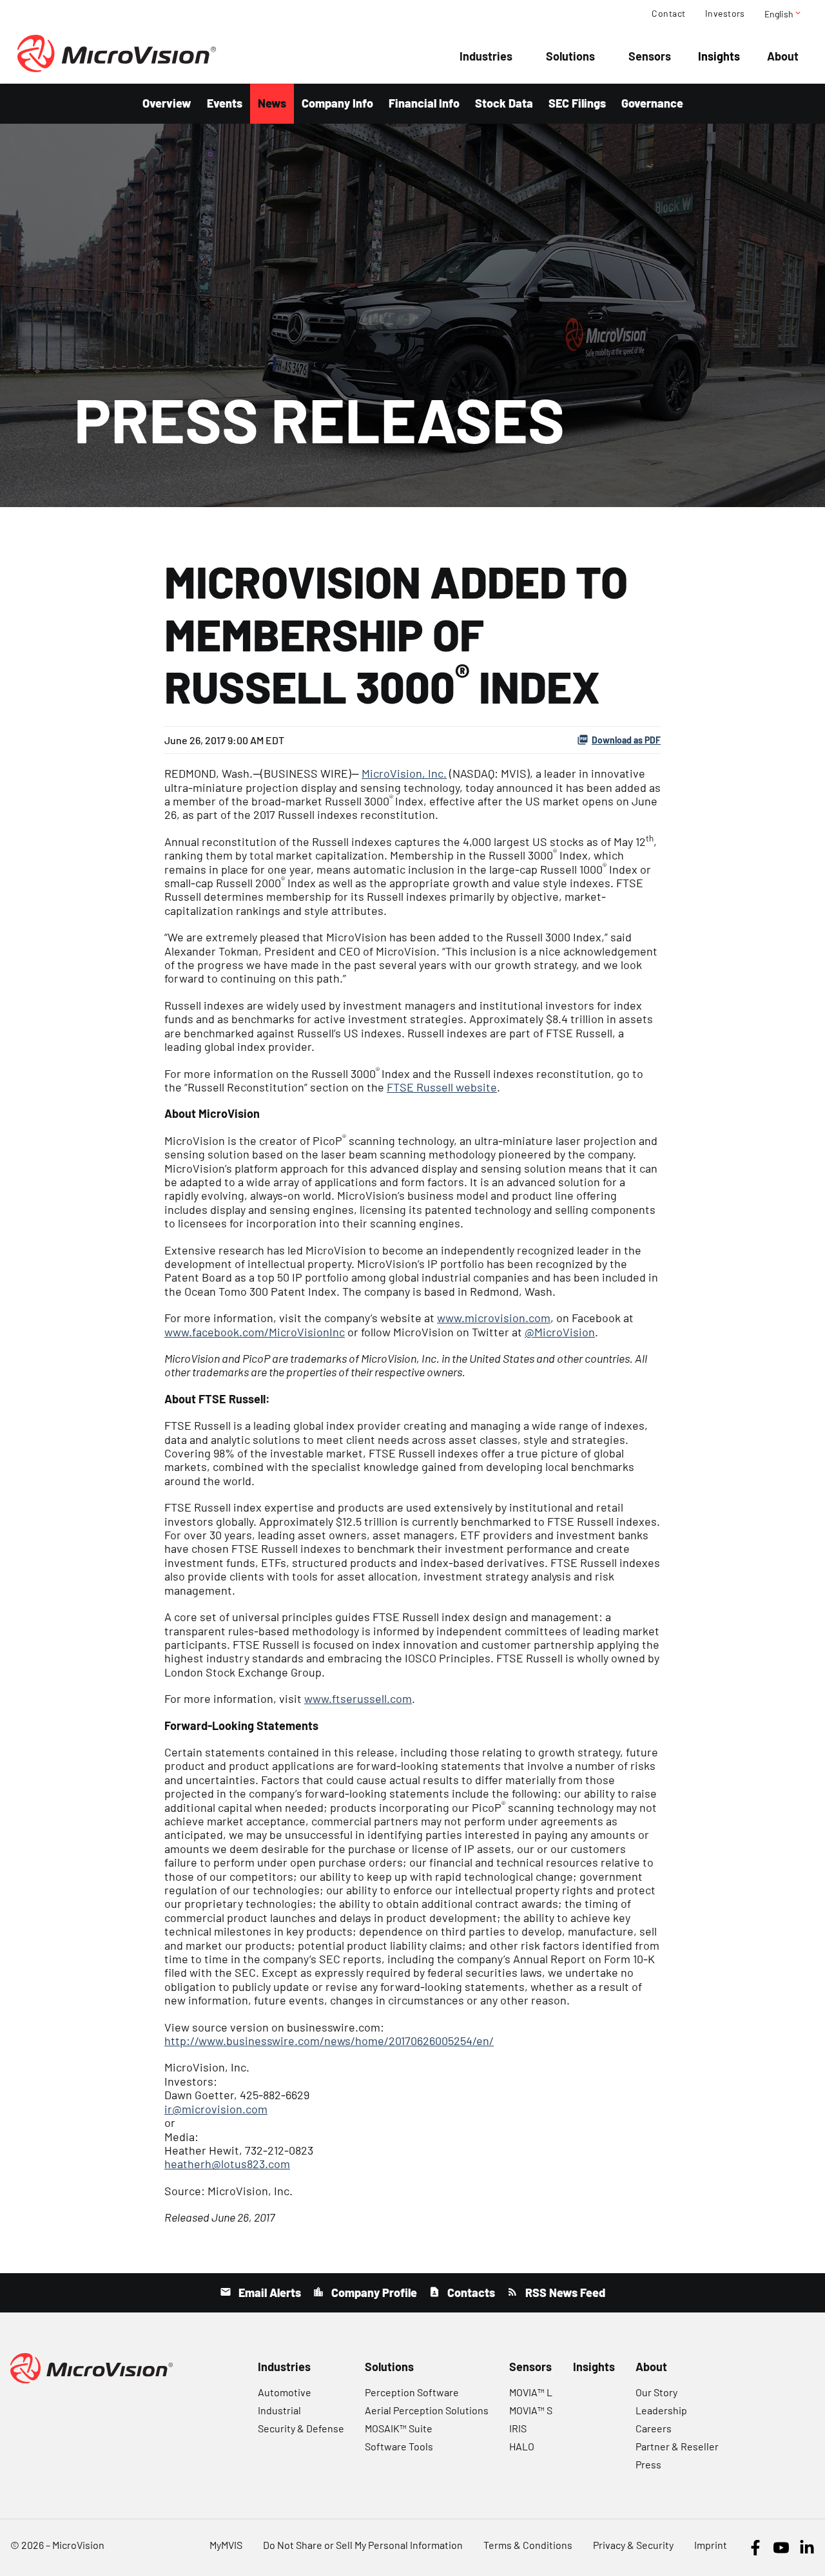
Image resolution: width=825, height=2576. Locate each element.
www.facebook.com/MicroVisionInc (255, 1332)
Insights (719, 56)
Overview (167, 103)
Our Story (656, 2392)
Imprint (711, 2545)
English (783, 14)
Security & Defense (301, 2428)
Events (225, 103)
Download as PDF (626, 740)
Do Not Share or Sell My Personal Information (363, 2545)
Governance (652, 103)
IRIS (518, 2428)
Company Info (337, 103)
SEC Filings (577, 103)
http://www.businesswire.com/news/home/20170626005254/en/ (329, 2041)
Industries (486, 56)
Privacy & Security (633, 2545)
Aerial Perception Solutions (427, 2410)
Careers (654, 2428)
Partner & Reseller (677, 2446)
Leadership (661, 2410)
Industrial (279, 2410)
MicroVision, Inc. (404, 773)
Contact (668, 14)
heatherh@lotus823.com (227, 2164)
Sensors (650, 56)
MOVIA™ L (531, 2392)
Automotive (285, 2392)
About (783, 56)
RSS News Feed (564, 2292)
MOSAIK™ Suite (399, 2428)
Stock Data (504, 103)
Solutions (570, 56)
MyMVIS (226, 2545)
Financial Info (424, 103)
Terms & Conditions (528, 2545)
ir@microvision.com (216, 2109)
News (272, 103)
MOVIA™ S (531, 2410)
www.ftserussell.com (358, 1698)
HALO (522, 2446)
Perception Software (412, 2392)
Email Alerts (268, 2292)
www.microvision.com (494, 1318)
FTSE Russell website (442, 1087)
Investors (725, 14)
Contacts (470, 2292)
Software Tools (399, 2446)
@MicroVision (560, 1332)
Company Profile (373, 2292)
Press (648, 2464)
